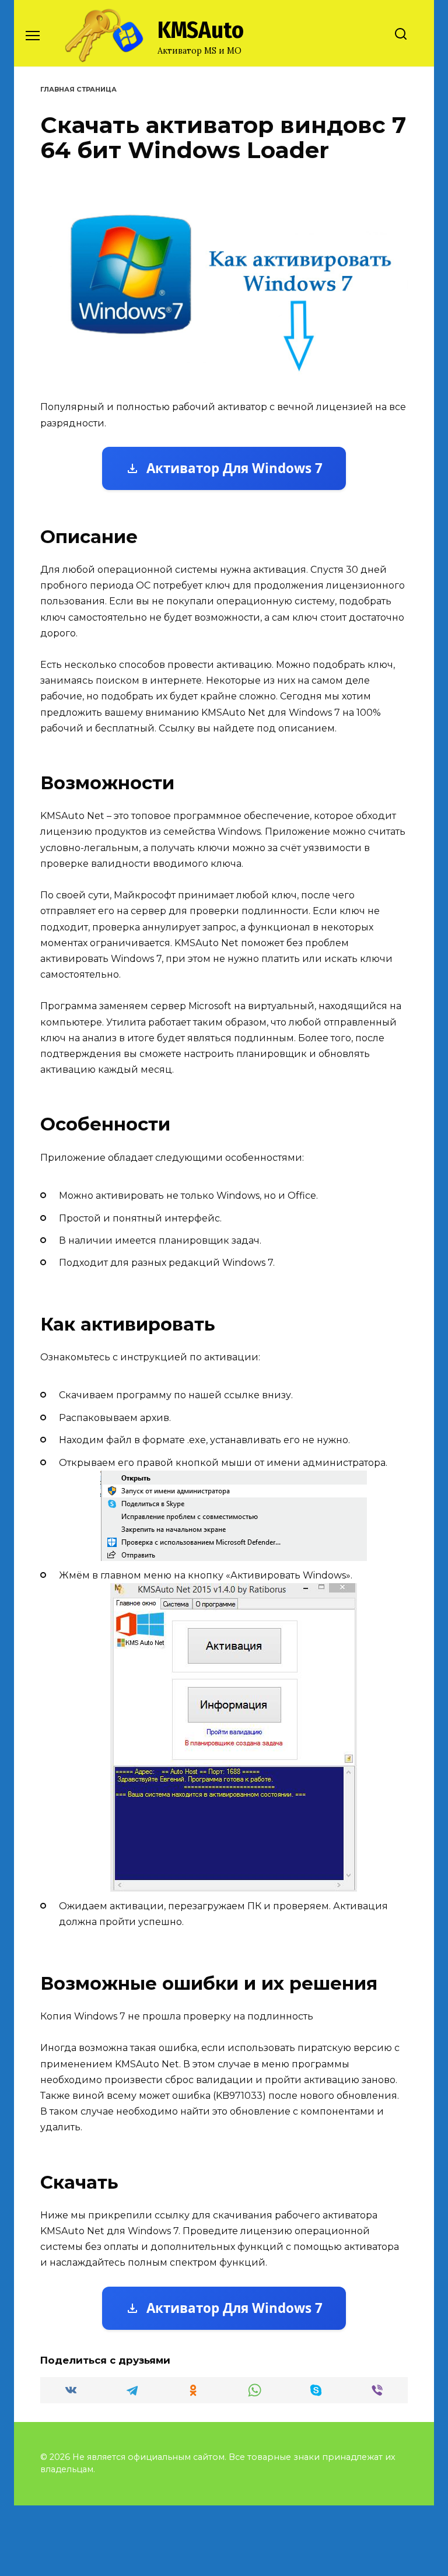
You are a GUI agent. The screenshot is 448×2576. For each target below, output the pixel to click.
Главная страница (78, 89)
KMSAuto (201, 30)
